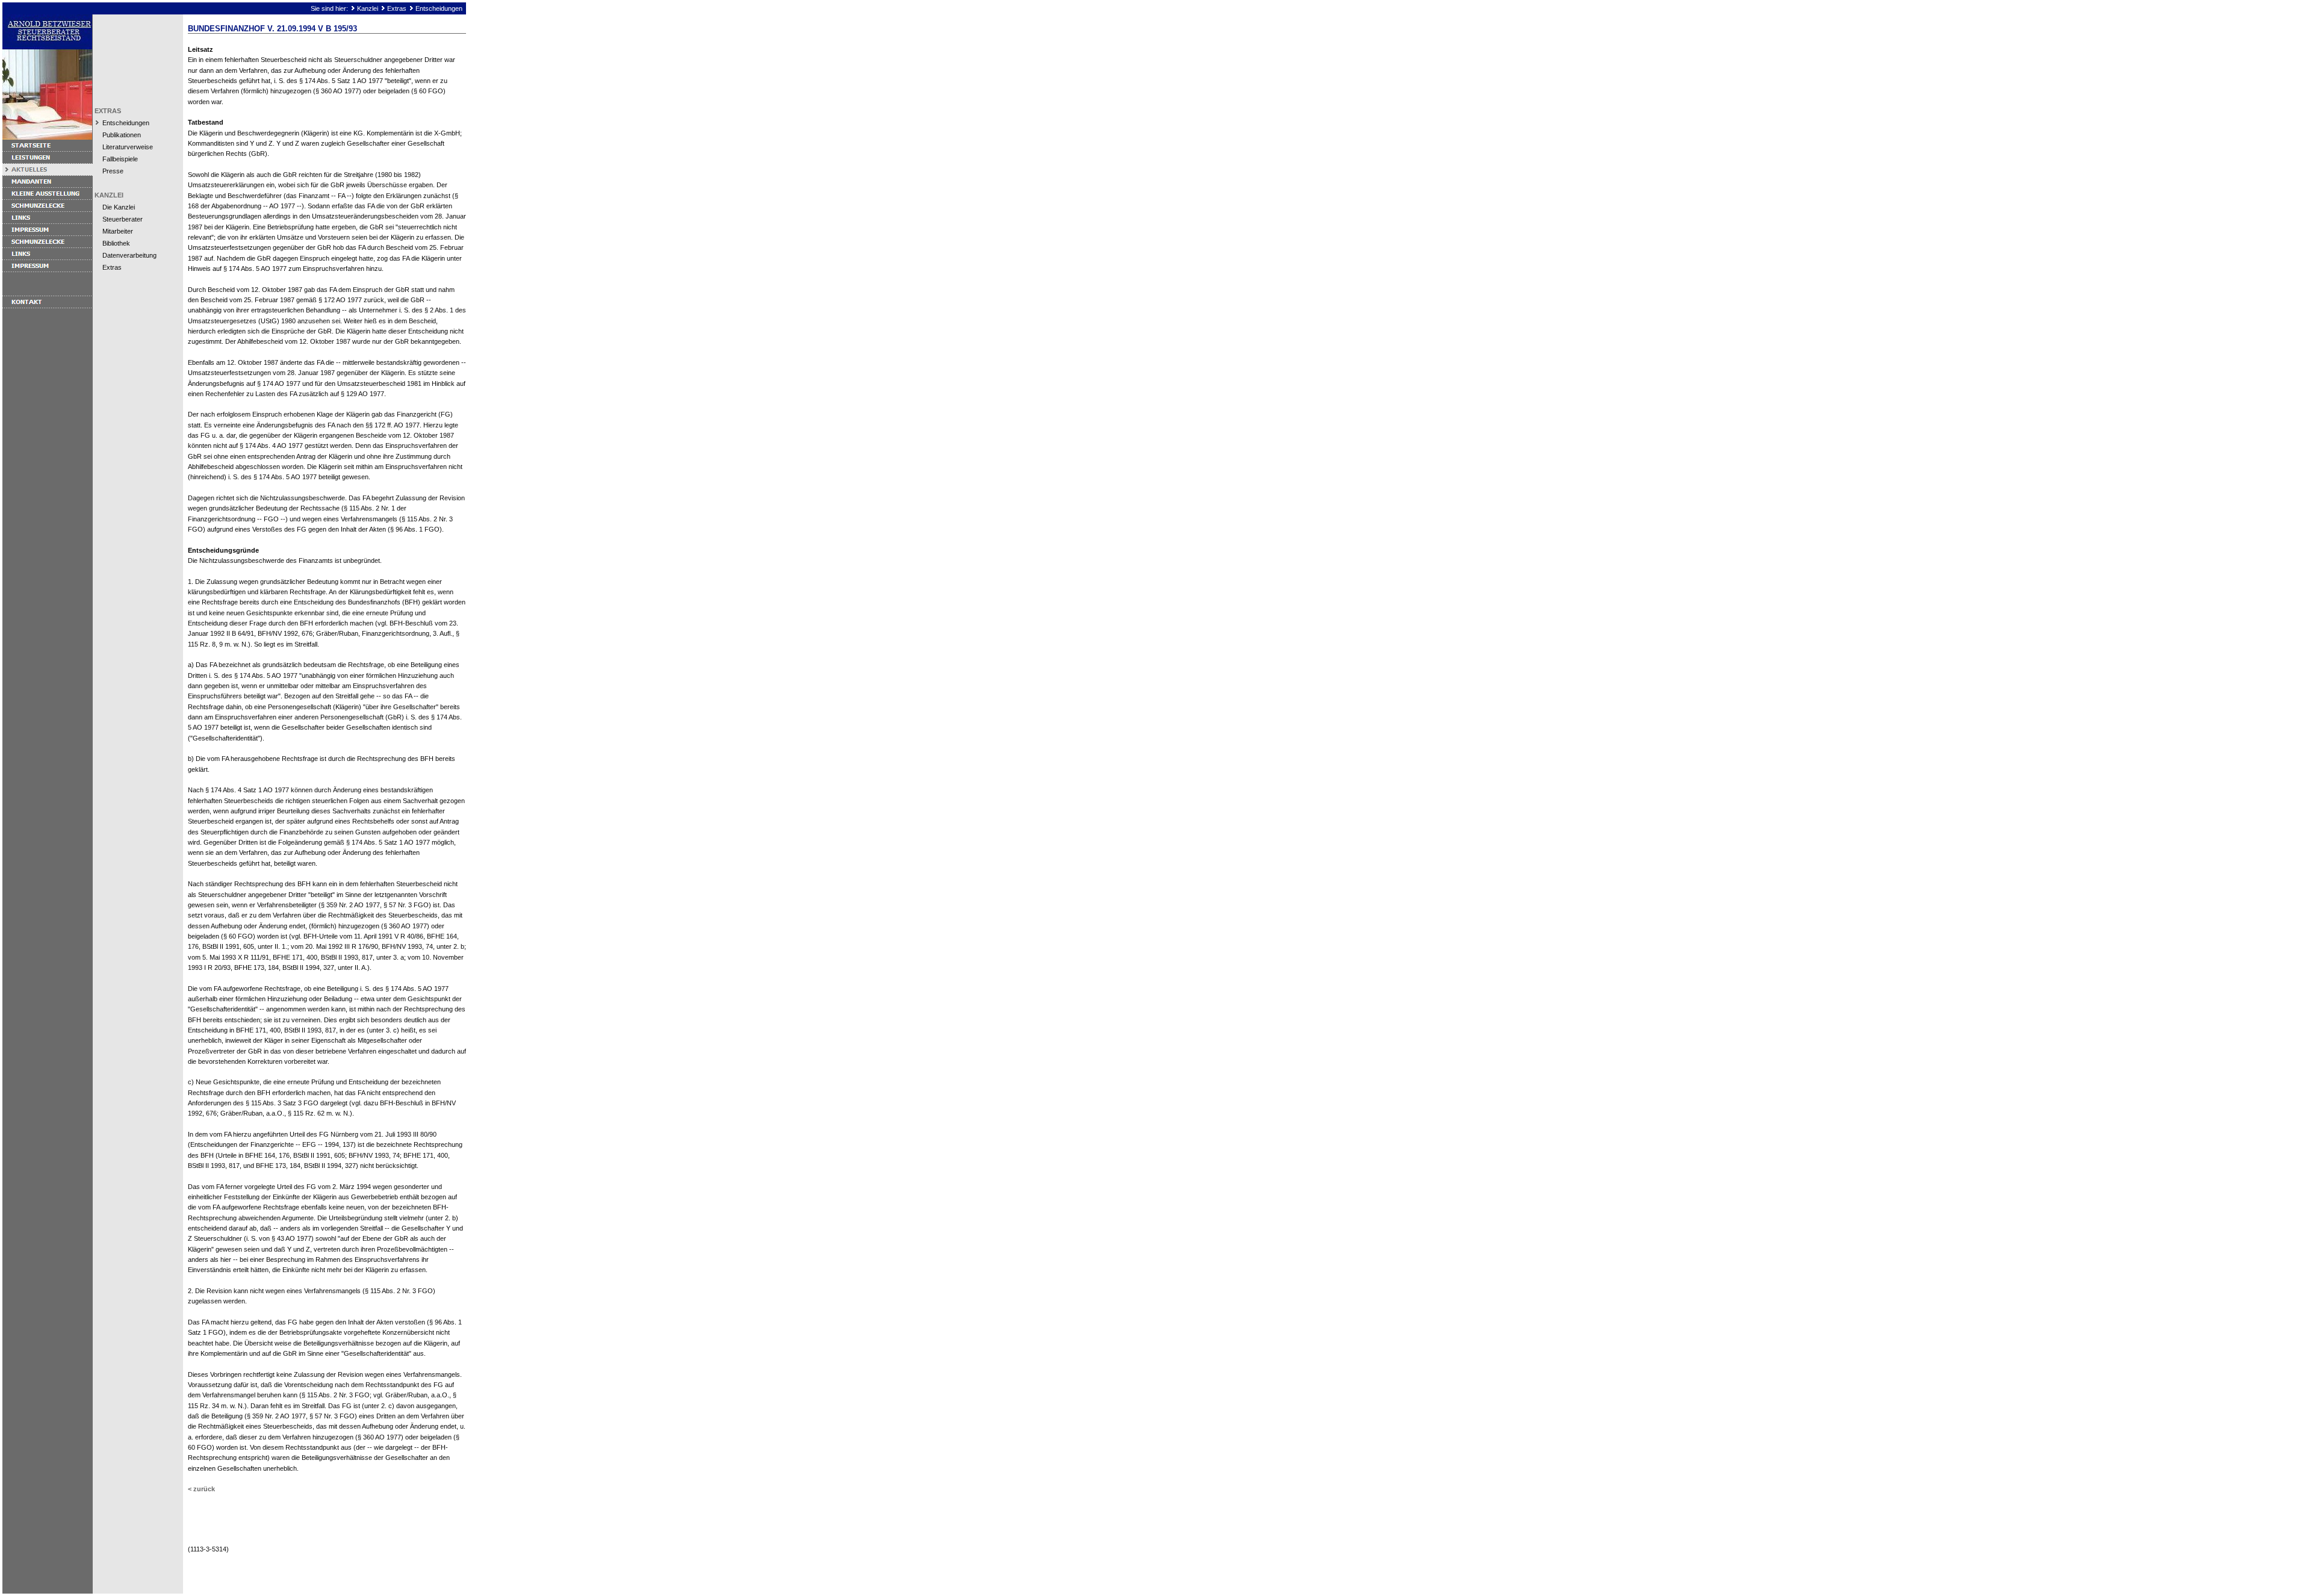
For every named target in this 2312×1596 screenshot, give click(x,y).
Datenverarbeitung (129, 255)
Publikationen (122, 135)
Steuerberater (123, 219)
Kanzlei (368, 8)
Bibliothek (116, 243)
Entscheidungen (439, 8)
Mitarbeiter (118, 231)
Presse (113, 171)
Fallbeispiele (120, 159)
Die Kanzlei (119, 207)
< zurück (201, 1489)
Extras (397, 8)
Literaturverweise (128, 147)
